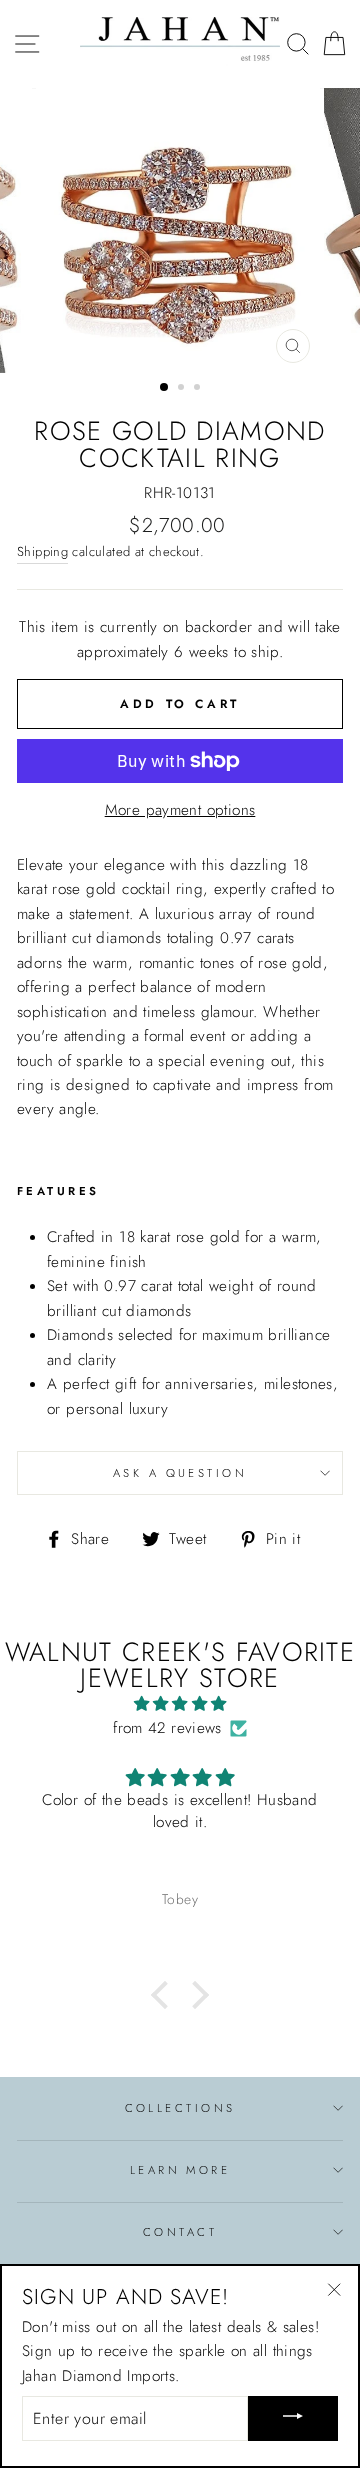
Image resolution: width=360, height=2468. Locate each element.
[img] (180, 1704)
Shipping (42, 551)
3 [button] (199, 389)
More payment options (180, 810)
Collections (180, 2108)
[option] (180, 231)
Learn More (180, 2170)
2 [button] (183, 389)
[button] (165, 1995)
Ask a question (180, 1473)
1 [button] (165, 388)
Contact (180, 2232)
